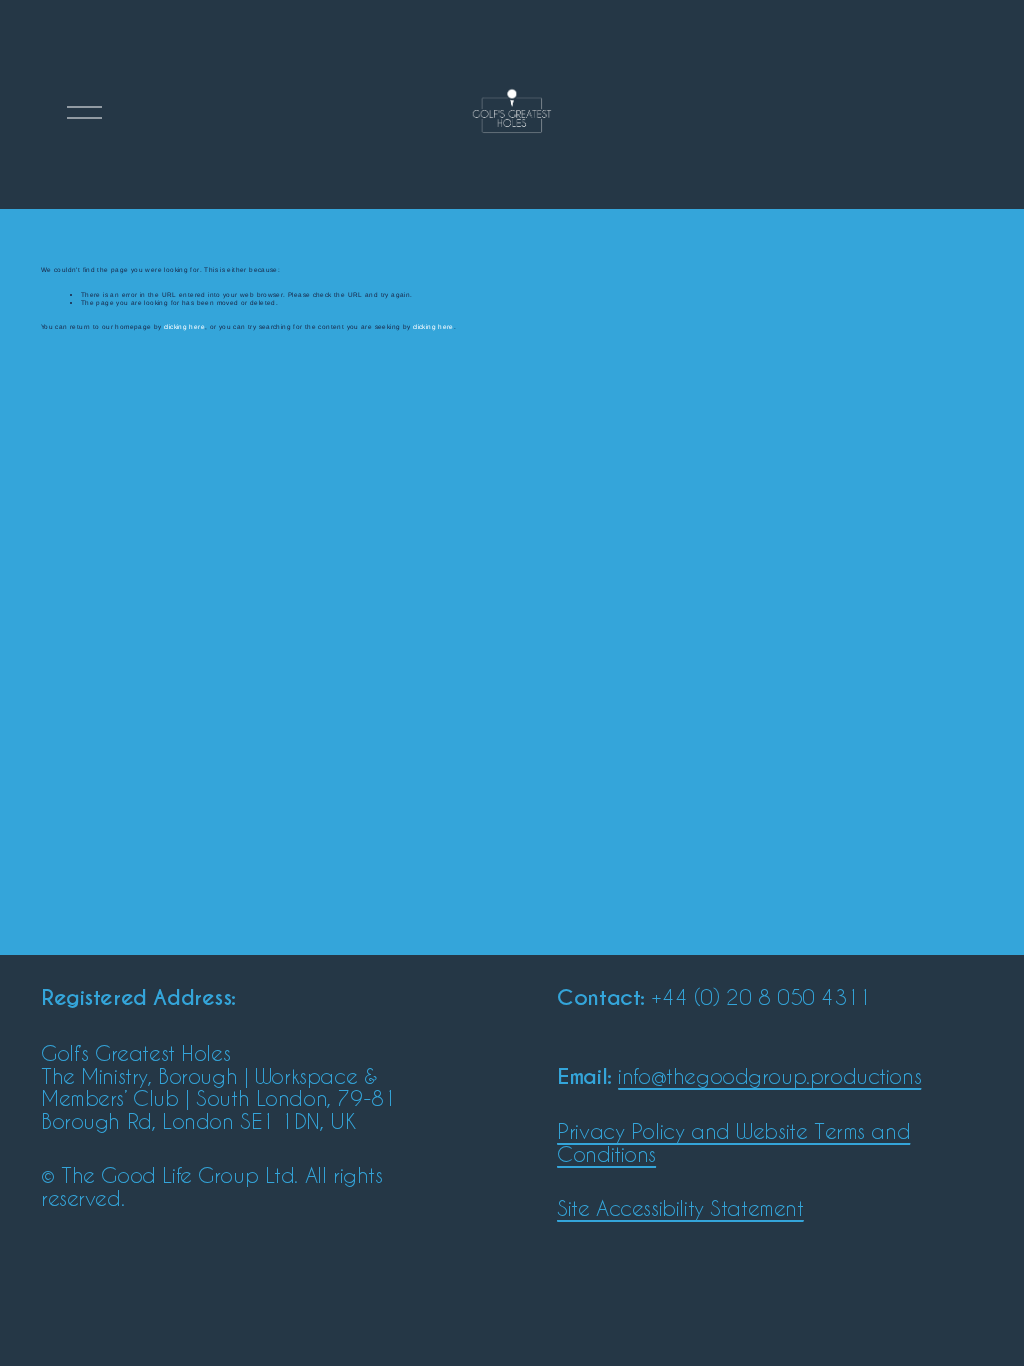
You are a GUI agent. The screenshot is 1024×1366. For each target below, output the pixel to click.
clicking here (184, 326)
